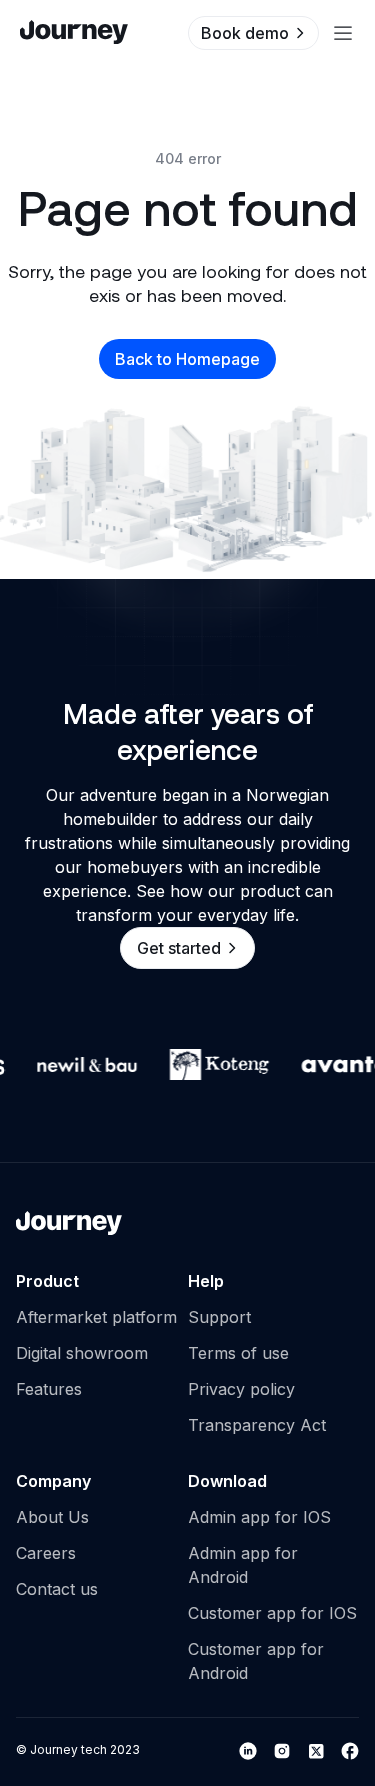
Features (49, 1389)
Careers (46, 1553)
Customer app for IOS (272, 1613)
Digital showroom (82, 1353)
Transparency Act (257, 1425)
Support (219, 1317)
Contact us (57, 1589)
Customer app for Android (256, 1661)
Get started (179, 948)
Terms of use (238, 1353)
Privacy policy (241, 1389)
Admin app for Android (243, 1565)
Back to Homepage (187, 359)
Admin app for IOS (259, 1517)
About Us (52, 1517)
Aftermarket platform (96, 1317)
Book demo (245, 33)
